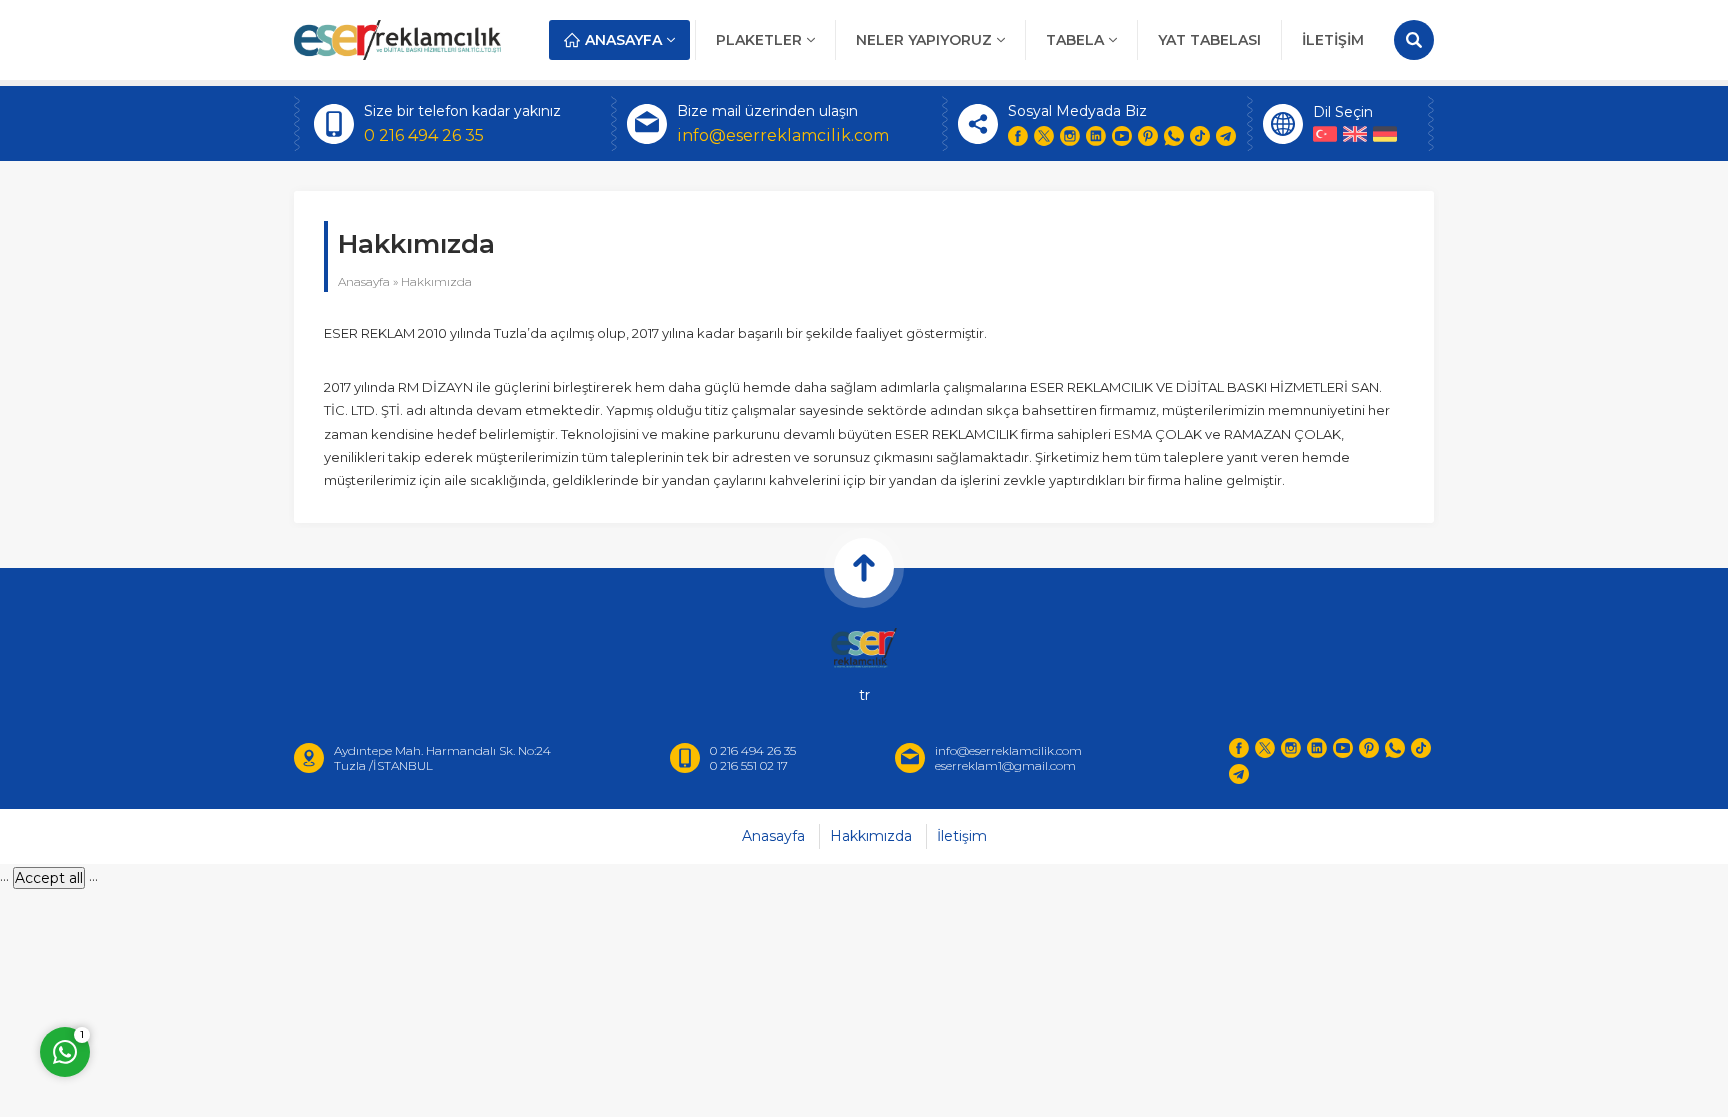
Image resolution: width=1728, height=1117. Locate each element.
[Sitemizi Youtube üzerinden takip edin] (1122, 136)
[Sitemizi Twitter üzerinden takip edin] (1044, 136)
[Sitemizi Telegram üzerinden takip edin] (1226, 136)
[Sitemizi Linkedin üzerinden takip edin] (1096, 136)
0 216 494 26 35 (424, 135)
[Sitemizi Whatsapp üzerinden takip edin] (1174, 136)
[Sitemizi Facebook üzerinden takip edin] (1018, 136)
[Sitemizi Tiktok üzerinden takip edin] (1200, 136)
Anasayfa (364, 281)
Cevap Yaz (190, 964)
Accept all (49, 878)
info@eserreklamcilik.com (783, 135)
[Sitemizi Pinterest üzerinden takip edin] (1148, 136)
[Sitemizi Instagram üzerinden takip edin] (1070, 136)
